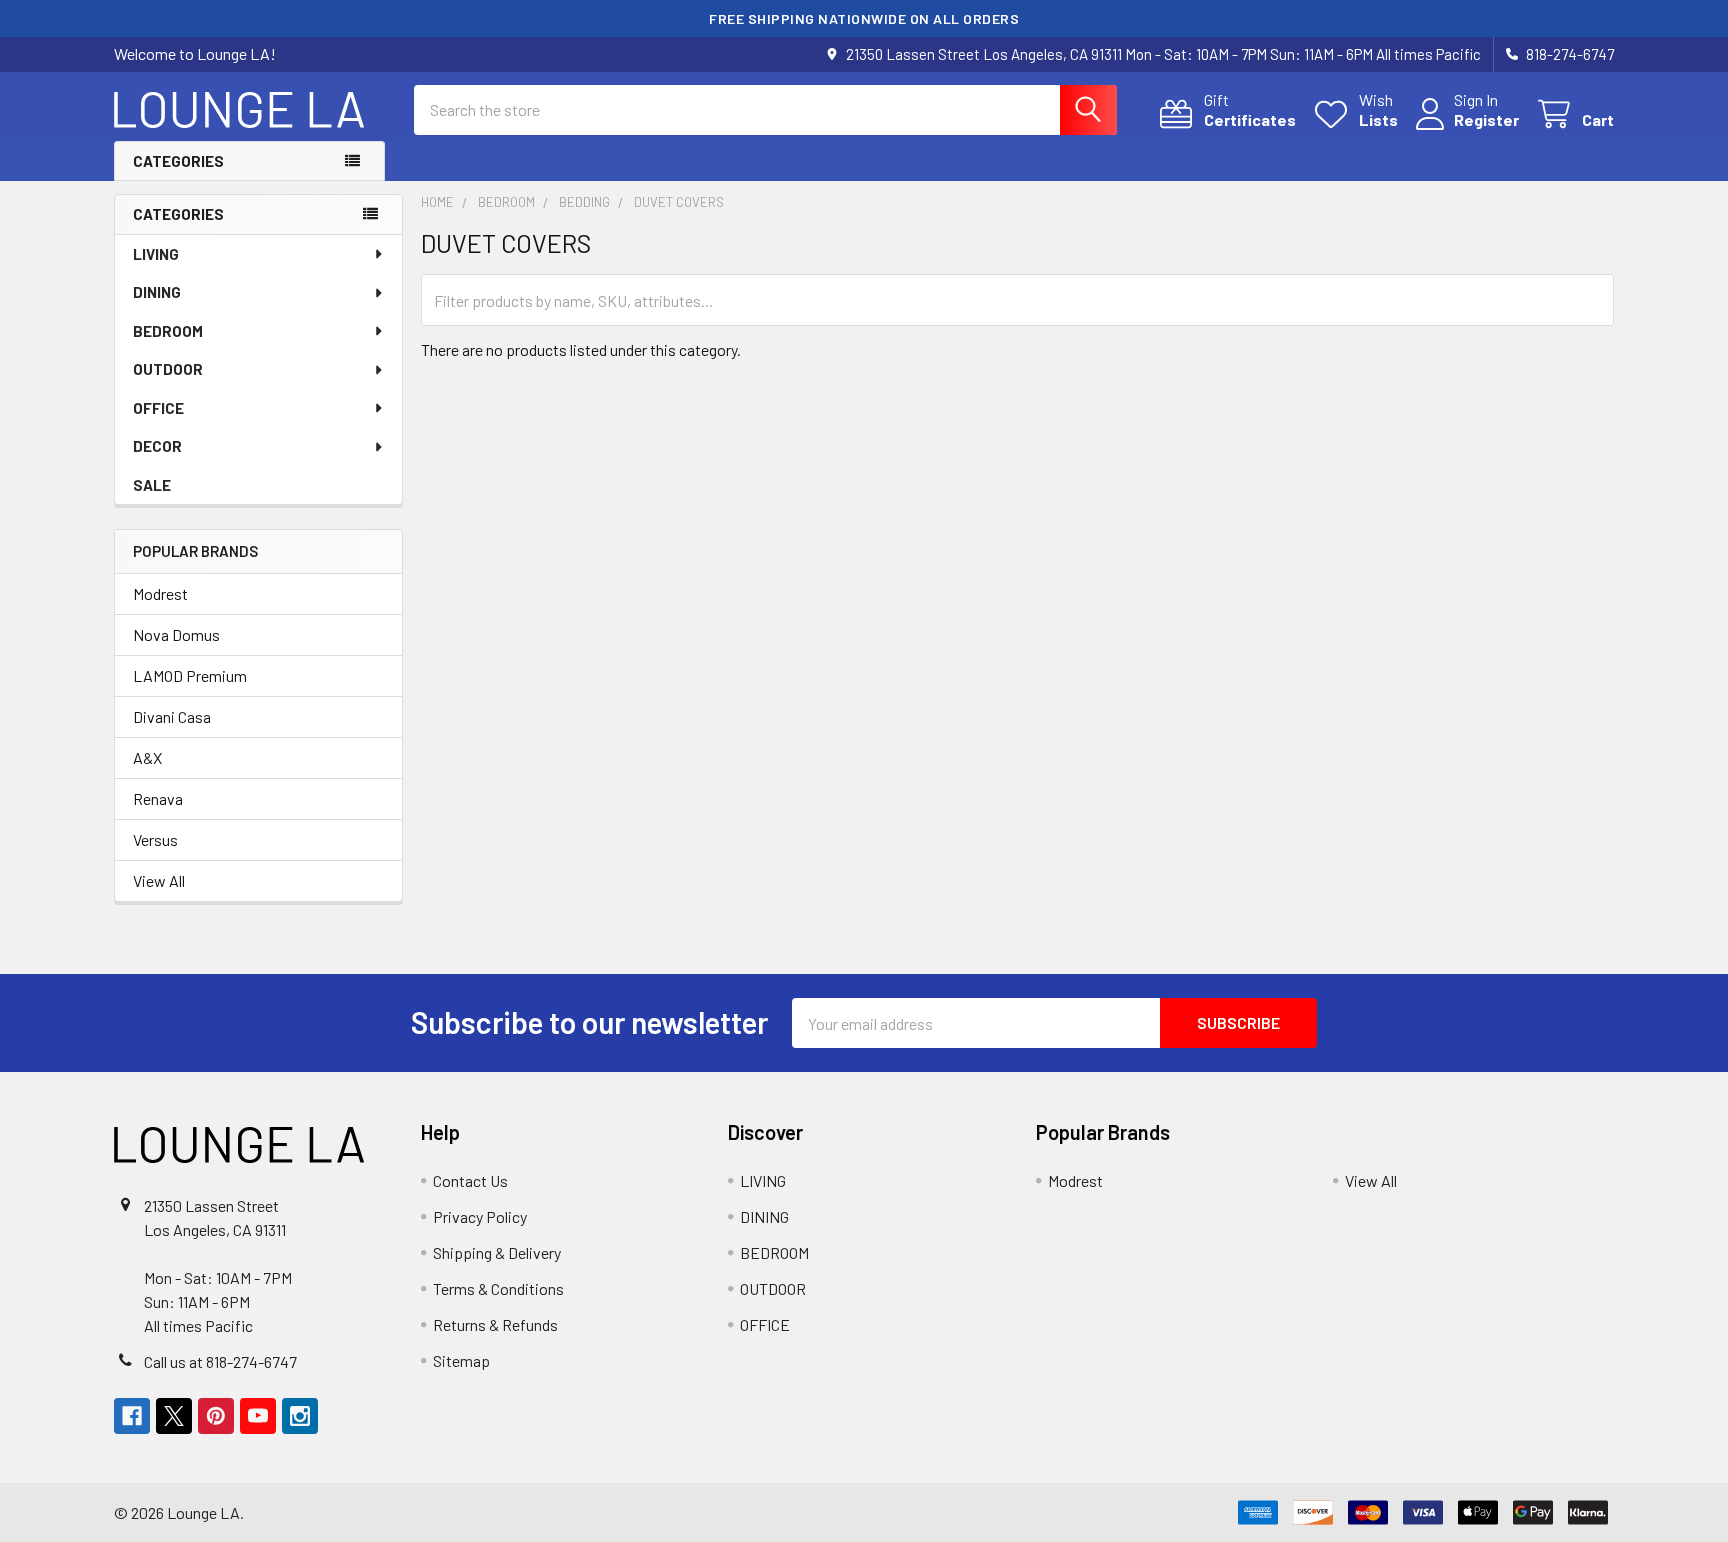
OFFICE (158, 408)
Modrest (160, 593)
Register (1486, 119)
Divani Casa (172, 716)
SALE (152, 485)
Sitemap (461, 1360)
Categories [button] (178, 161)
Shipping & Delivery (497, 1252)
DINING (157, 292)
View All (159, 880)
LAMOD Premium (190, 675)
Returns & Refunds (495, 1324)
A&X (147, 757)
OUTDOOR (168, 369)
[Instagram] (300, 1416)
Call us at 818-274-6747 (220, 1361)
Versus (155, 839)
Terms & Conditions (498, 1288)
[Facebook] (132, 1416)
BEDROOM (168, 331)
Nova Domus (176, 634)
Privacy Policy (480, 1216)
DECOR (157, 446)
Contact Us (470, 1180)
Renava (158, 798)
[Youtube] (258, 1416)
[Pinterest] (216, 1416)
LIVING (156, 254)
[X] (174, 1416)
